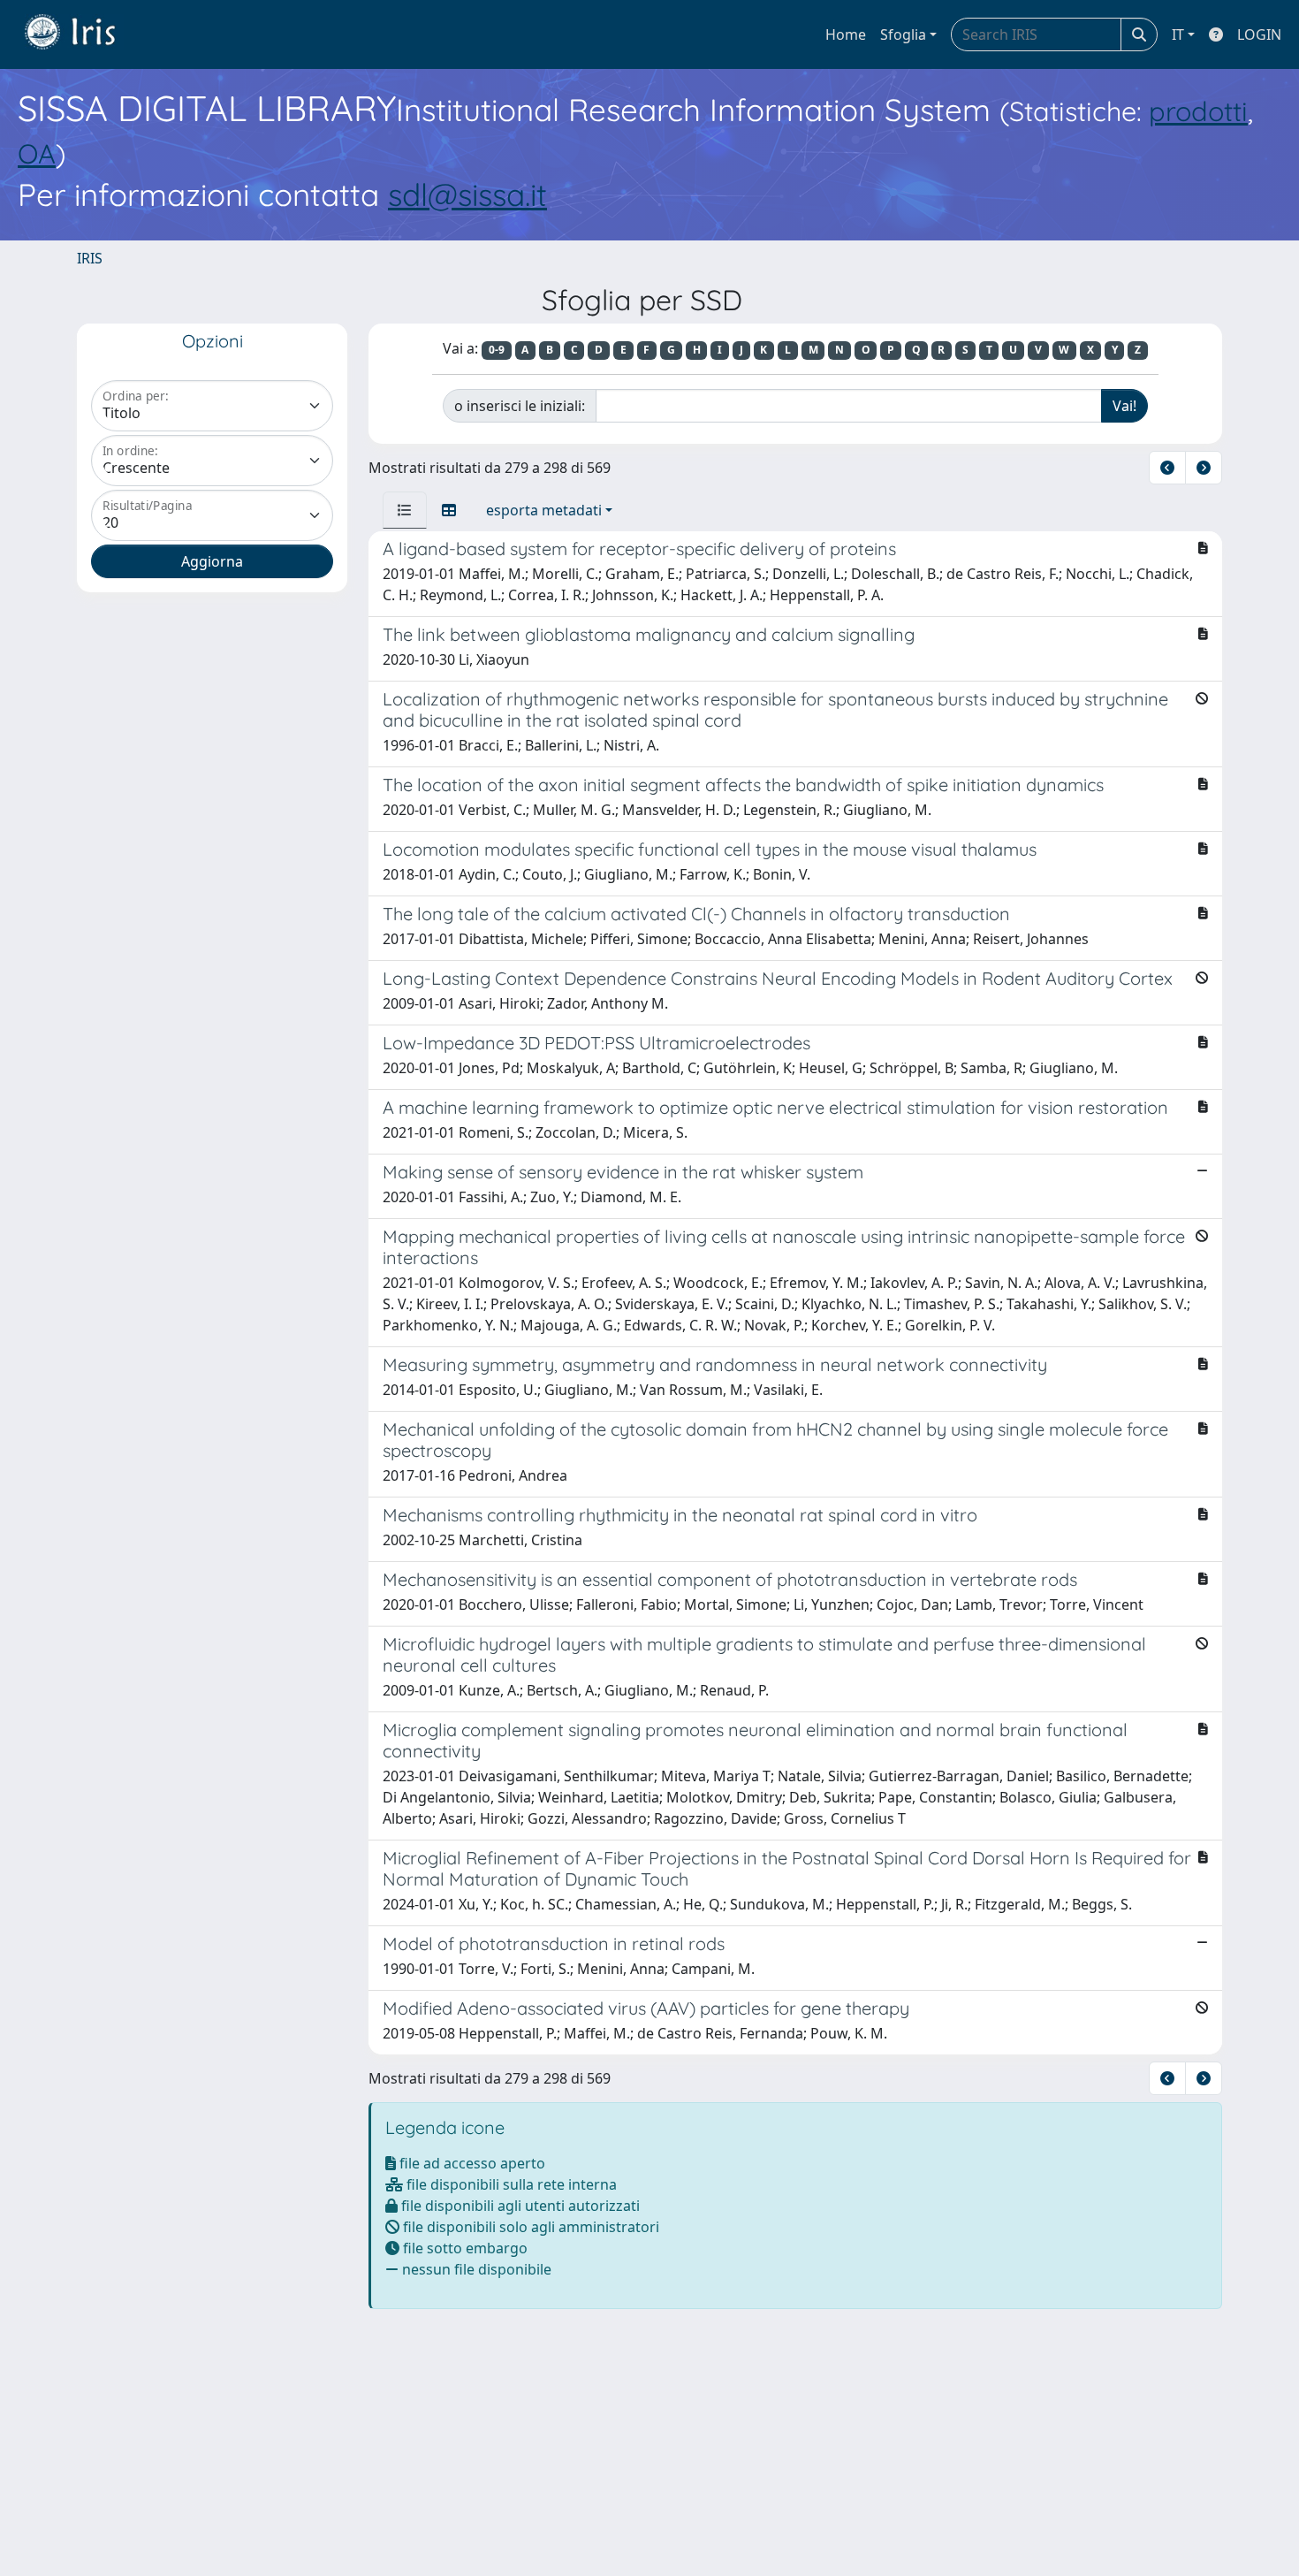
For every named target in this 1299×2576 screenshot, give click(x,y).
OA (37, 153)
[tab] (405, 510)
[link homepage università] (83, 34)
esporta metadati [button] (544, 510)
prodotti (1198, 111)
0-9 (497, 350)
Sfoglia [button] (903, 34)
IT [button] (1178, 34)
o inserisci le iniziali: (520, 406)
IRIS (90, 258)
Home (846, 34)
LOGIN (1259, 34)
